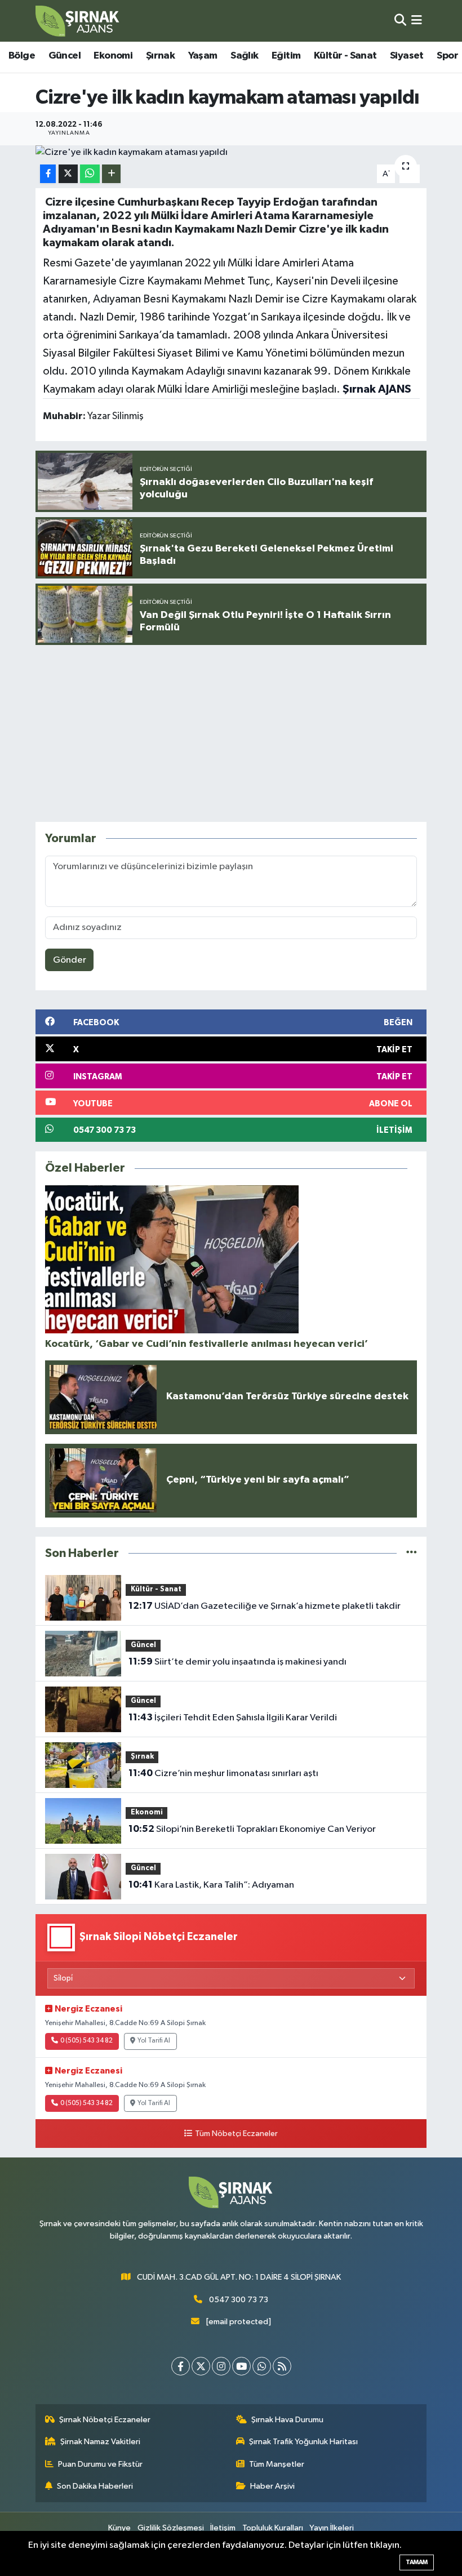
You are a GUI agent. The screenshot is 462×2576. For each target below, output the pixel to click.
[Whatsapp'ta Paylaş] (90, 174)
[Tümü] (412, 1553)
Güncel (65, 56)
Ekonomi (113, 56)
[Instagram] (221, 2366)
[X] (201, 2366)
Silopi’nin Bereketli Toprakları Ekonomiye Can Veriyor (252, 1829)
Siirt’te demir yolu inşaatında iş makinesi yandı (237, 1662)
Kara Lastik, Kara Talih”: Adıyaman (211, 1885)
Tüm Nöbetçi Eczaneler (236, 2134)
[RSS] (282, 2366)
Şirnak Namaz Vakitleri (100, 2442)
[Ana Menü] (417, 21)
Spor (447, 56)
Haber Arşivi (272, 2486)
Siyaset (407, 56)
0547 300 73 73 (239, 2300)
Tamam (417, 2562)
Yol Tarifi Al (154, 2041)
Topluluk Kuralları (273, 2528)
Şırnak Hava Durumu (287, 2420)
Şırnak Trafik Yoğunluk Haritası (303, 2442)
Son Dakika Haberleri (95, 2486)
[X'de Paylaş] (68, 174)
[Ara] (400, 21)
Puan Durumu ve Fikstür (100, 2464)
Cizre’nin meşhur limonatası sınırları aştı (223, 1773)
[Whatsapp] (262, 2366)
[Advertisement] (241, 733)
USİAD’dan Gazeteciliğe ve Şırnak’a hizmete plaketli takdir (265, 1606)
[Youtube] (241, 2366)
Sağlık (244, 56)
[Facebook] (181, 2366)
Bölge (22, 56)
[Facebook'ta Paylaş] (48, 174)
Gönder (70, 960)
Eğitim (286, 56)
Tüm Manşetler (277, 2464)
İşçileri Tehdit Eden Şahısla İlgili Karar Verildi (233, 1718)
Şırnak (160, 56)
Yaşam (203, 56)
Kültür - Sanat (345, 56)
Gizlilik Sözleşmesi (171, 2528)
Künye (119, 2528)
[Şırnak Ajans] (78, 21)
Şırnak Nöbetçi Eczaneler (105, 2420)
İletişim (223, 2528)
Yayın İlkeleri (332, 2528)
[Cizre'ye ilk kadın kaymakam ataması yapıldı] (231, 153)
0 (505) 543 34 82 (86, 2041)
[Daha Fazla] (111, 174)
